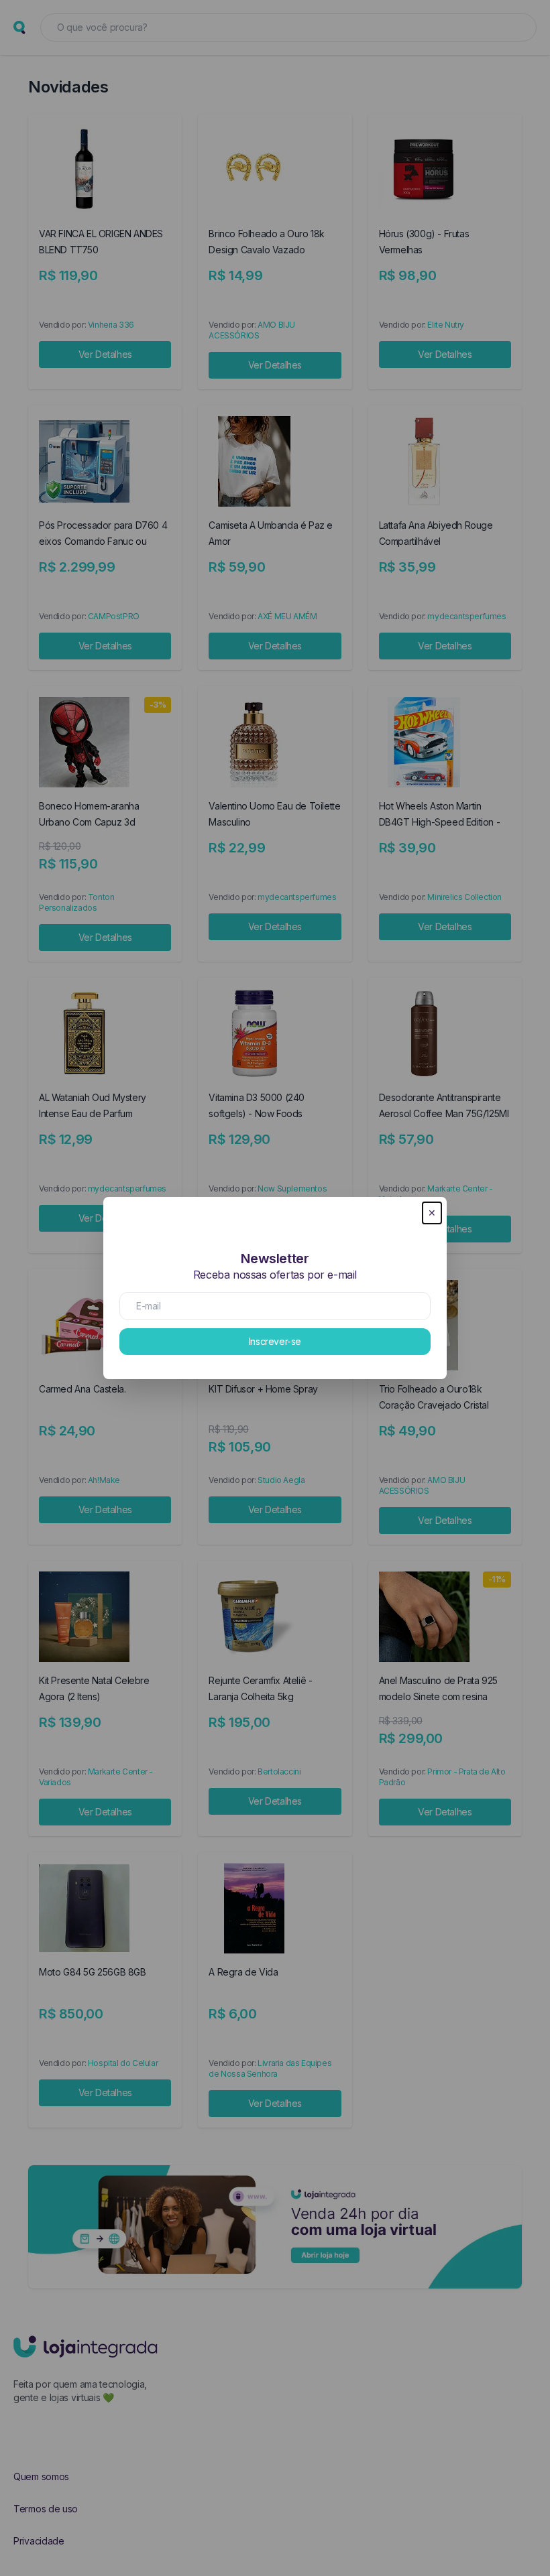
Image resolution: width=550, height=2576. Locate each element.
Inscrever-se (275, 1341)
